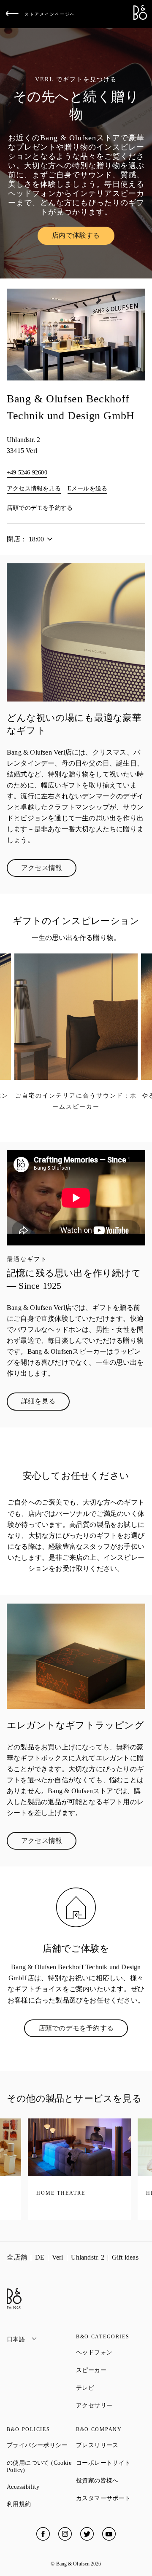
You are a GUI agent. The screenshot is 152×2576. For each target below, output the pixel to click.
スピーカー (111, 2370)
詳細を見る (45, 1403)
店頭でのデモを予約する (40, 508)
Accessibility (41, 2487)
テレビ (111, 2388)
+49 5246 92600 (27, 473)
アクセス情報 (49, 870)
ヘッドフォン (111, 2352)
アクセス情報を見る (34, 489)
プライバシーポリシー (41, 2445)
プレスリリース (111, 2445)
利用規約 (41, 2504)
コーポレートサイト (111, 2463)
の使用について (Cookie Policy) (41, 2466)
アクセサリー (111, 2405)
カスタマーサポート (111, 2498)
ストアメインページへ (50, 14)
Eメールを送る (87, 489)
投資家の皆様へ (111, 2480)
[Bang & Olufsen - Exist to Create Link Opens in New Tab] (140, 17)
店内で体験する (83, 237)
